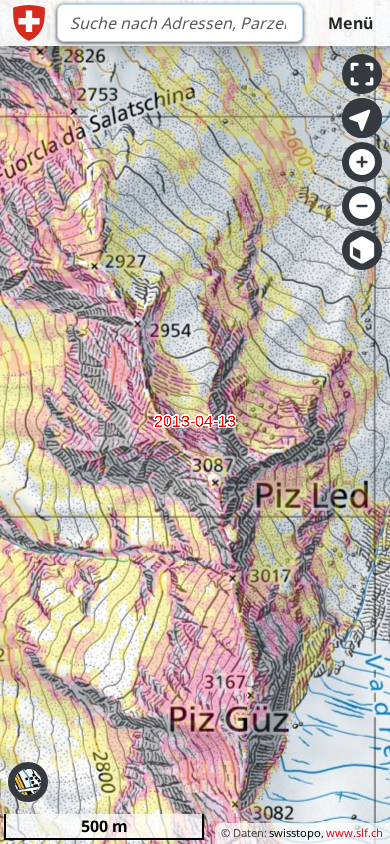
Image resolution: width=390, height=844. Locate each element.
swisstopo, (296, 832)
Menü (350, 23)
